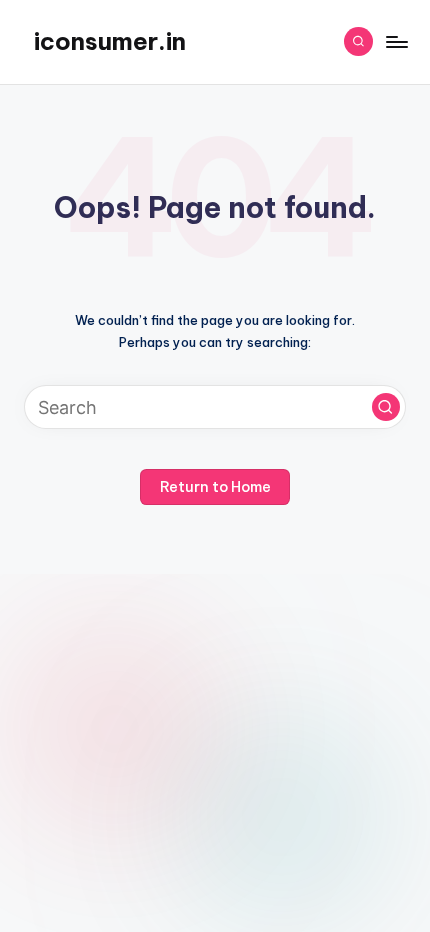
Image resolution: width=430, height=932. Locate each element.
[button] (386, 407)
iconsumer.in (110, 41)
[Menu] (396, 41)
